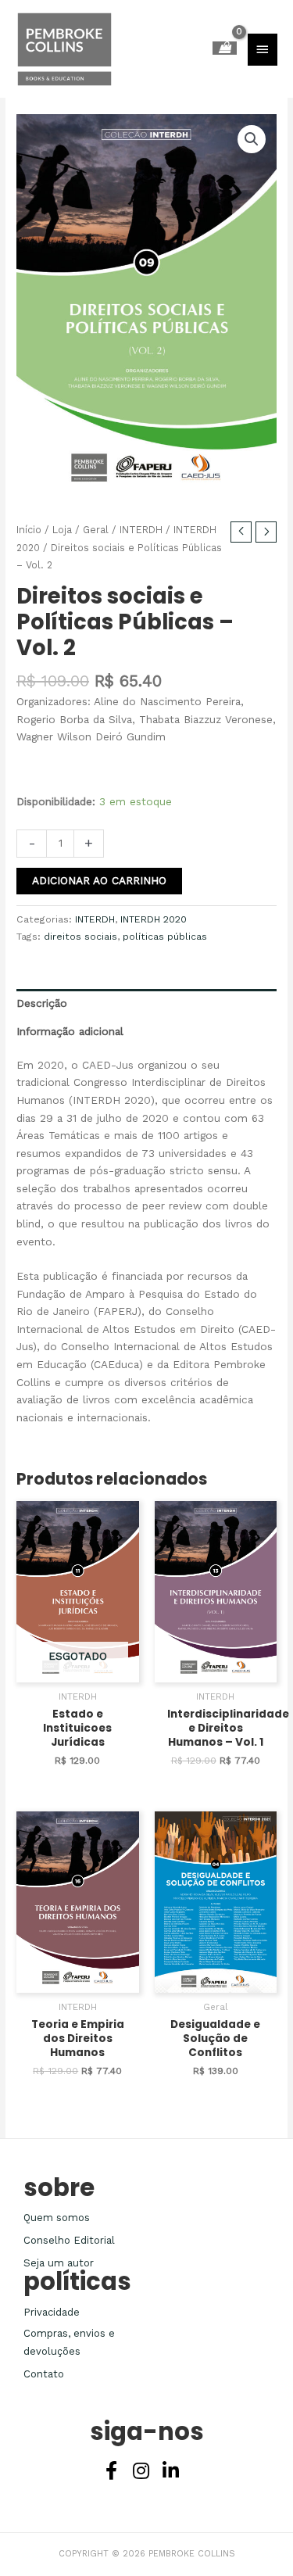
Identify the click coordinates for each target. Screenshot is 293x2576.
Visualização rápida (77, 1670)
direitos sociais (80, 937)
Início (29, 530)
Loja (62, 530)
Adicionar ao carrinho (99, 880)
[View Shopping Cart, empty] (225, 48)
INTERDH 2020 (154, 919)
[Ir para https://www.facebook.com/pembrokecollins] (112, 2472)
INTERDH (141, 530)
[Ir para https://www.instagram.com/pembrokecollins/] (141, 2472)
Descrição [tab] (42, 1003)
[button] (252, 139)
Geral (96, 530)
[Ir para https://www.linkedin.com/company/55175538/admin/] (171, 2472)
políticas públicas (165, 937)
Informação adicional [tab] (70, 1031)
